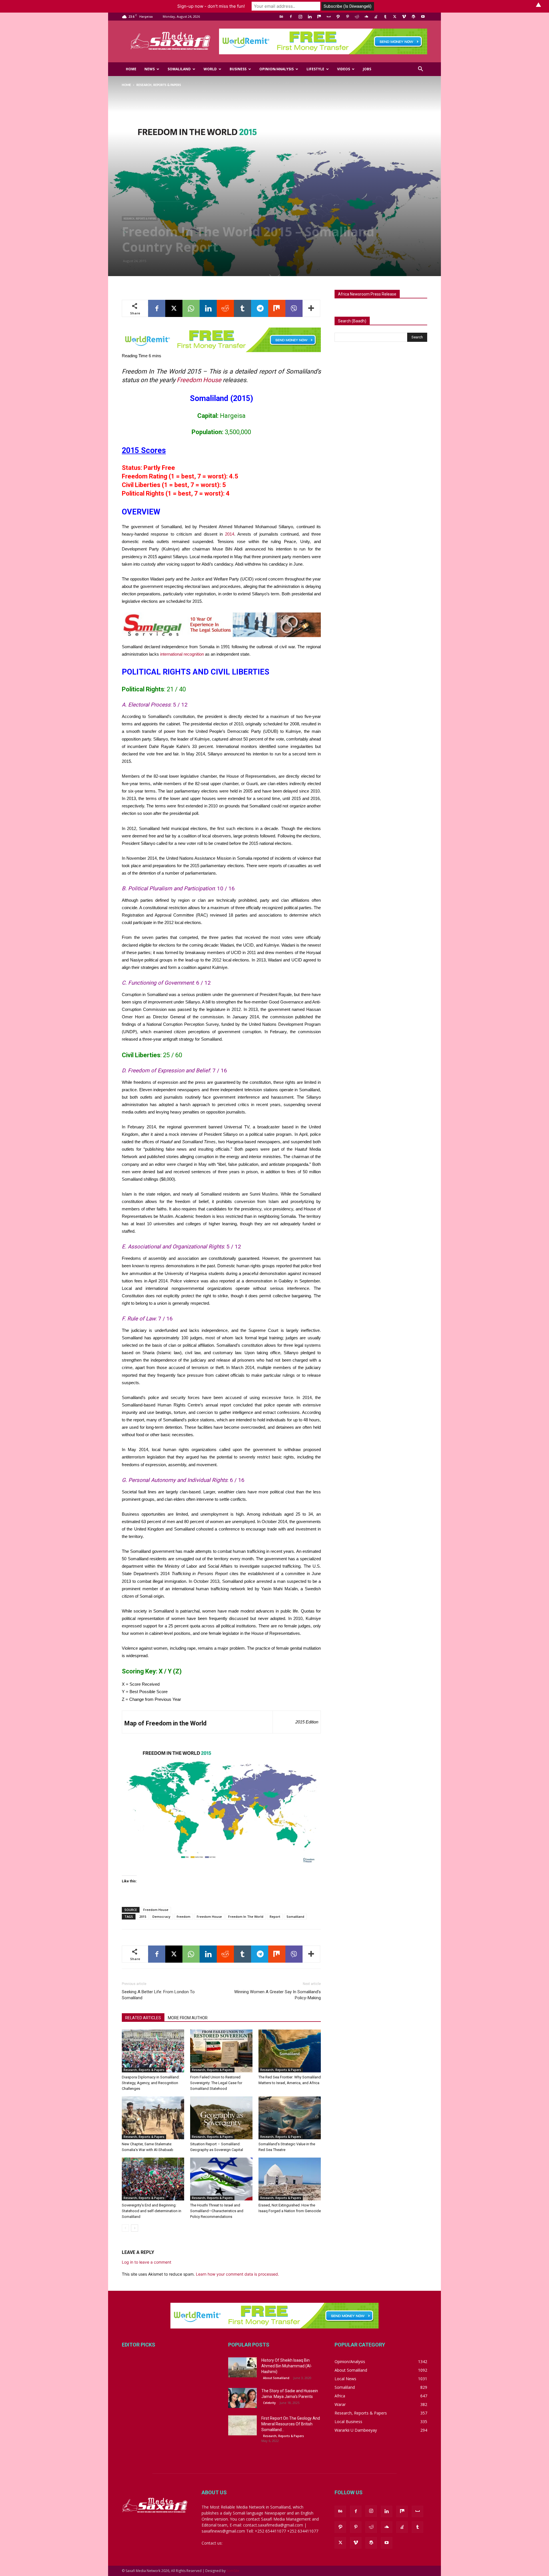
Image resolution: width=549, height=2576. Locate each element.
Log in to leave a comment (147, 2262)
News (150, 69)
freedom (184, 1916)
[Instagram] (300, 17)
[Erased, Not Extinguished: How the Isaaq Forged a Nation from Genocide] (290, 2179)
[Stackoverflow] (376, 17)
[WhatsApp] (191, 308)
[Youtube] (423, 17)
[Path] (338, 17)
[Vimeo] (404, 17)
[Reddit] (357, 17)
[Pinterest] (347, 17)
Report (275, 1916)
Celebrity (269, 2403)
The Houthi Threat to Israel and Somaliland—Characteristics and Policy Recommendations (217, 2211)
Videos (344, 69)
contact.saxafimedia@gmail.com (254, 2543)
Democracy (161, 1916)
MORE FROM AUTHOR (188, 2018)
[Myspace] (329, 17)
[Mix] (319, 17)
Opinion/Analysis (277, 69)
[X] (395, 17)
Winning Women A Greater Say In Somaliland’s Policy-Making (278, 1995)
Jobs (367, 69)
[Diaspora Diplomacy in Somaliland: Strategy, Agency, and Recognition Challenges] (153, 2051)
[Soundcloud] (366, 17)
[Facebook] (291, 17)
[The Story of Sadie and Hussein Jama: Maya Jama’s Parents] (242, 2398)
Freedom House (199, 380)
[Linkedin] (310, 17)
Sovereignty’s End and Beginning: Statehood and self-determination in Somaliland (152, 2211)
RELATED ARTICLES (143, 2018)
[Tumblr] (385, 17)
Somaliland (179, 69)
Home (131, 69)
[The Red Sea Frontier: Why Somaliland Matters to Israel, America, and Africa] (290, 2051)
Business (238, 69)
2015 (143, 1916)
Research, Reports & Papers (140, 218)
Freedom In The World (246, 1916)
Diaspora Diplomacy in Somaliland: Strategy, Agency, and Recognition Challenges (151, 2083)
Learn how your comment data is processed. (237, 2274)
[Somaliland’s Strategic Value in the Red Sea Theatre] (290, 2118)
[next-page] (135, 2228)
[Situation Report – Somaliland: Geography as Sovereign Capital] (221, 2118)
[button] (420, 70)
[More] (311, 308)
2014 (230, 534)
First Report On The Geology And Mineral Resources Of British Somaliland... (291, 2424)
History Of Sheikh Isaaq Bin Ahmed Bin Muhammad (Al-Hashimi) (287, 2366)
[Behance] (281, 17)
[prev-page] (125, 2228)
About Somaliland (276, 2378)
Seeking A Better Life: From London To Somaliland (158, 1995)
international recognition (182, 654)
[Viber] (294, 308)
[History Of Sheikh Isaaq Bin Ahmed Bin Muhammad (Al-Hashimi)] (242, 2367)
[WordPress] (413, 17)
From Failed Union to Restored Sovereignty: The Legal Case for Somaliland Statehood (216, 2083)
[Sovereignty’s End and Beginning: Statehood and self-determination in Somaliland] (153, 2179)
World (210, 69)
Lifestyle (315, 69)
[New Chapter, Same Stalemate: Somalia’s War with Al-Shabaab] (153, 2118)
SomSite (233, 2571)
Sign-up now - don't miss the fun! (211, 6)
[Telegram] (260, 308)
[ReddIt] (225, 308)
